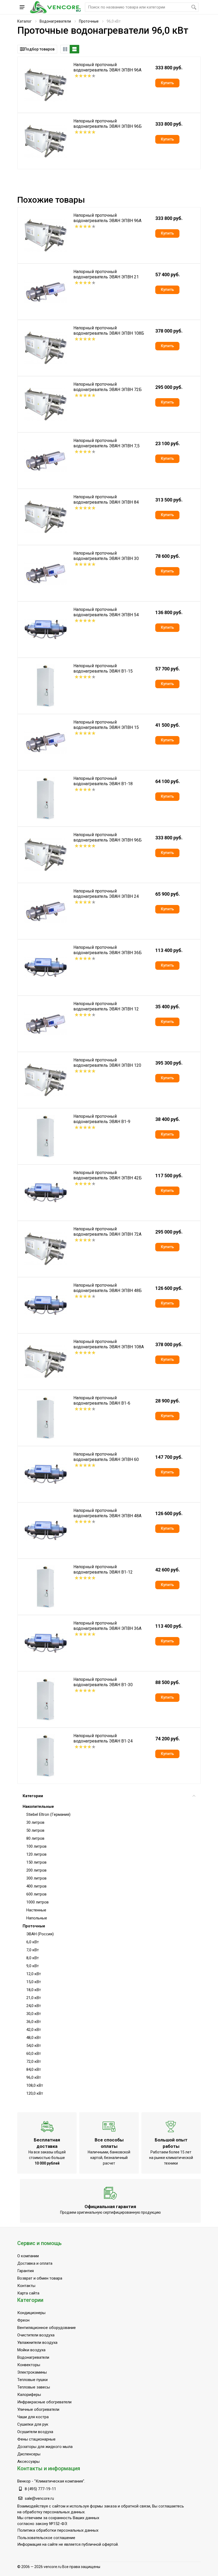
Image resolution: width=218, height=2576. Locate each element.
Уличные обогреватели (38, 2409)
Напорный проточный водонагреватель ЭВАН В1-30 (103, 1682)
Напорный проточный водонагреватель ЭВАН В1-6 (102, 1400)
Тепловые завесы (34, 2387)
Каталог (24, 21)
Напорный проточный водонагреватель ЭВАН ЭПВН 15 (106, 725)
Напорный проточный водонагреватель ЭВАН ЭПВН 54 (106, 612)
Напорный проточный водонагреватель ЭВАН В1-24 (103, 1738)
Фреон (23, 2320)
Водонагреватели (55, 21)
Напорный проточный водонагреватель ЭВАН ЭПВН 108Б (109, 331)
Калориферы (29, 2395)
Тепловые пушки (32, 2380)
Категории (33, 1796)
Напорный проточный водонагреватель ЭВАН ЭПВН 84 (106, 500)
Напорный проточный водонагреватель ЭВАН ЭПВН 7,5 (106, 443)
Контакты (26, 2286)
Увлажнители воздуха (37, 2343)
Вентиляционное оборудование (47, 2328)
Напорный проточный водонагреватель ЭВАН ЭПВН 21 (106, 274)
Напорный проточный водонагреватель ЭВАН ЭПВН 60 (106, 1457)
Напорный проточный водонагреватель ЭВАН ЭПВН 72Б (108, 387)
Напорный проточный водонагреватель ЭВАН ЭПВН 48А (107, 1513)
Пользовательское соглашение (46, 2538)
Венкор (24, 2481)
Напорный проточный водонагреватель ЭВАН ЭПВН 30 (106, 556)
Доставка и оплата (35, 2263)
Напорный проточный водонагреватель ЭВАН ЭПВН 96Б (108, 124)
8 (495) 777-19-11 (40, 2489)
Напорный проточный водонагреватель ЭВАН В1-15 (103, 668)
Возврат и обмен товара (40, 2278)
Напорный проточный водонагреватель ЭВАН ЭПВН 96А (107, 67)
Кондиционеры (31, 2313)
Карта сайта (28, 2293)
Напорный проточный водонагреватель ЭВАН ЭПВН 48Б (108, 1288)
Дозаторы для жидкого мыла (45, 2447)
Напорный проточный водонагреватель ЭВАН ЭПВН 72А (107, 1232)
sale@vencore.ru (39, 2498)
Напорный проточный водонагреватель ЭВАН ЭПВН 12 (106, 1006)
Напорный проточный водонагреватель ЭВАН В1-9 (102, 1119)
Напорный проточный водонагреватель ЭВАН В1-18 (103, 781)
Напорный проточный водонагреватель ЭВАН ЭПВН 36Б (108, 950)
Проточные (89, 21)
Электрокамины (32, 2372)
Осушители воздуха (35, 2432)
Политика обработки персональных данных (58, 2530)
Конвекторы (29, 2365)
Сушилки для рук (33, 2424)
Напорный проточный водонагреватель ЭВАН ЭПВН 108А (109, 1344)
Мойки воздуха (31, 2350)
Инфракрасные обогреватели (44, 2402)
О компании (28, 2256)
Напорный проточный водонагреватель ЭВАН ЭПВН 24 (106, 894)
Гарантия (26, 2271)
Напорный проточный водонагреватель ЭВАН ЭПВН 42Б (108, 1175)
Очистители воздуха (36, 2335)
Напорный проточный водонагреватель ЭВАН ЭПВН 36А (107, 1626)
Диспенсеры (29, 2454)
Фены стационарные (36, 2439)
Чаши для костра (33, 2417)
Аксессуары (28, 2462)
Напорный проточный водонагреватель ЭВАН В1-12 (103, 1569)
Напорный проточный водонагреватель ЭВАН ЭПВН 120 (107, 1063)
